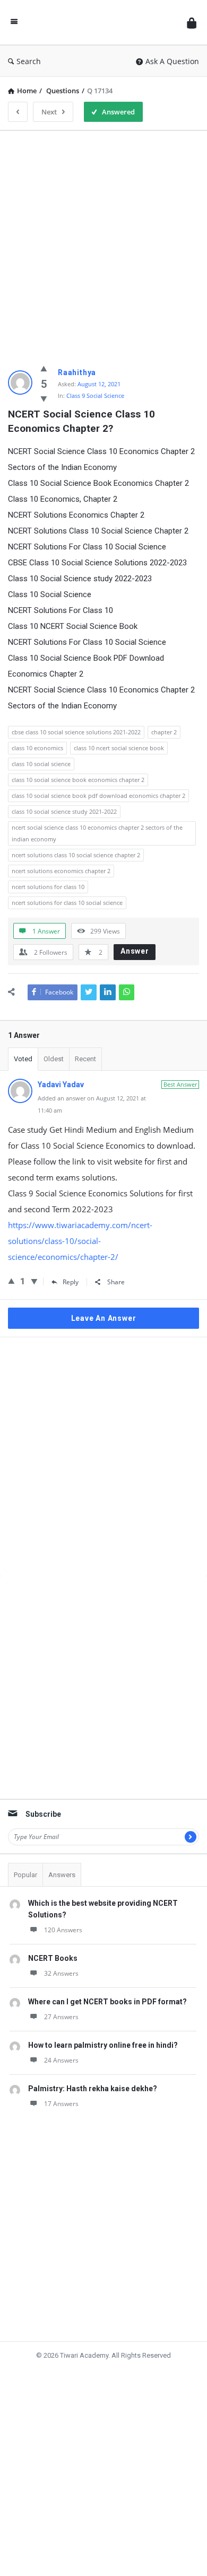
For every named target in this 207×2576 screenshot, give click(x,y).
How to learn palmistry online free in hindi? (103, 2029)
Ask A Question (172, 61)
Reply (71, 1282)
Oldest (54, 1059)
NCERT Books (53, 1942)
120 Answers (63, 1913)
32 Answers (61, 1957)
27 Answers (61, 2000)
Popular (25, 1858)
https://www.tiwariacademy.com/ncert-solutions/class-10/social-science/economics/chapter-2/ (80, 1241)
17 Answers (61, 2087)
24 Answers (61, 2044)
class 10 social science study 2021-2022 (64, 811)
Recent (85, 1059)
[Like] (44, 368)
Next (49, 112)
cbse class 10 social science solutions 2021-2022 (76, 732)
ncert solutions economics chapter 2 (61, 871)
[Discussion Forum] (102, 23)
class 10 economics (37, 748)
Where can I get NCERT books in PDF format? (107, 1985)
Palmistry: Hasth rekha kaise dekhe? (93, 2072)
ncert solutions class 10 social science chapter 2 (76, 855)
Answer (135, 951)
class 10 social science (41, 764)
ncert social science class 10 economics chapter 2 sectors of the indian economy (97, 833)
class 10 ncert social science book (119, 748)
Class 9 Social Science (95, 396)
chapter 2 (164, 732)
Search (29, 61)
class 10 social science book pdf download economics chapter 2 (98, 796)
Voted (23, 1059)
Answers (62, 1858)
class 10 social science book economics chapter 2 (78, 780)
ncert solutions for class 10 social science (67, 903)
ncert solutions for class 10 (48, 887)
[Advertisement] (103, 242)
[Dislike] (44, 398)
